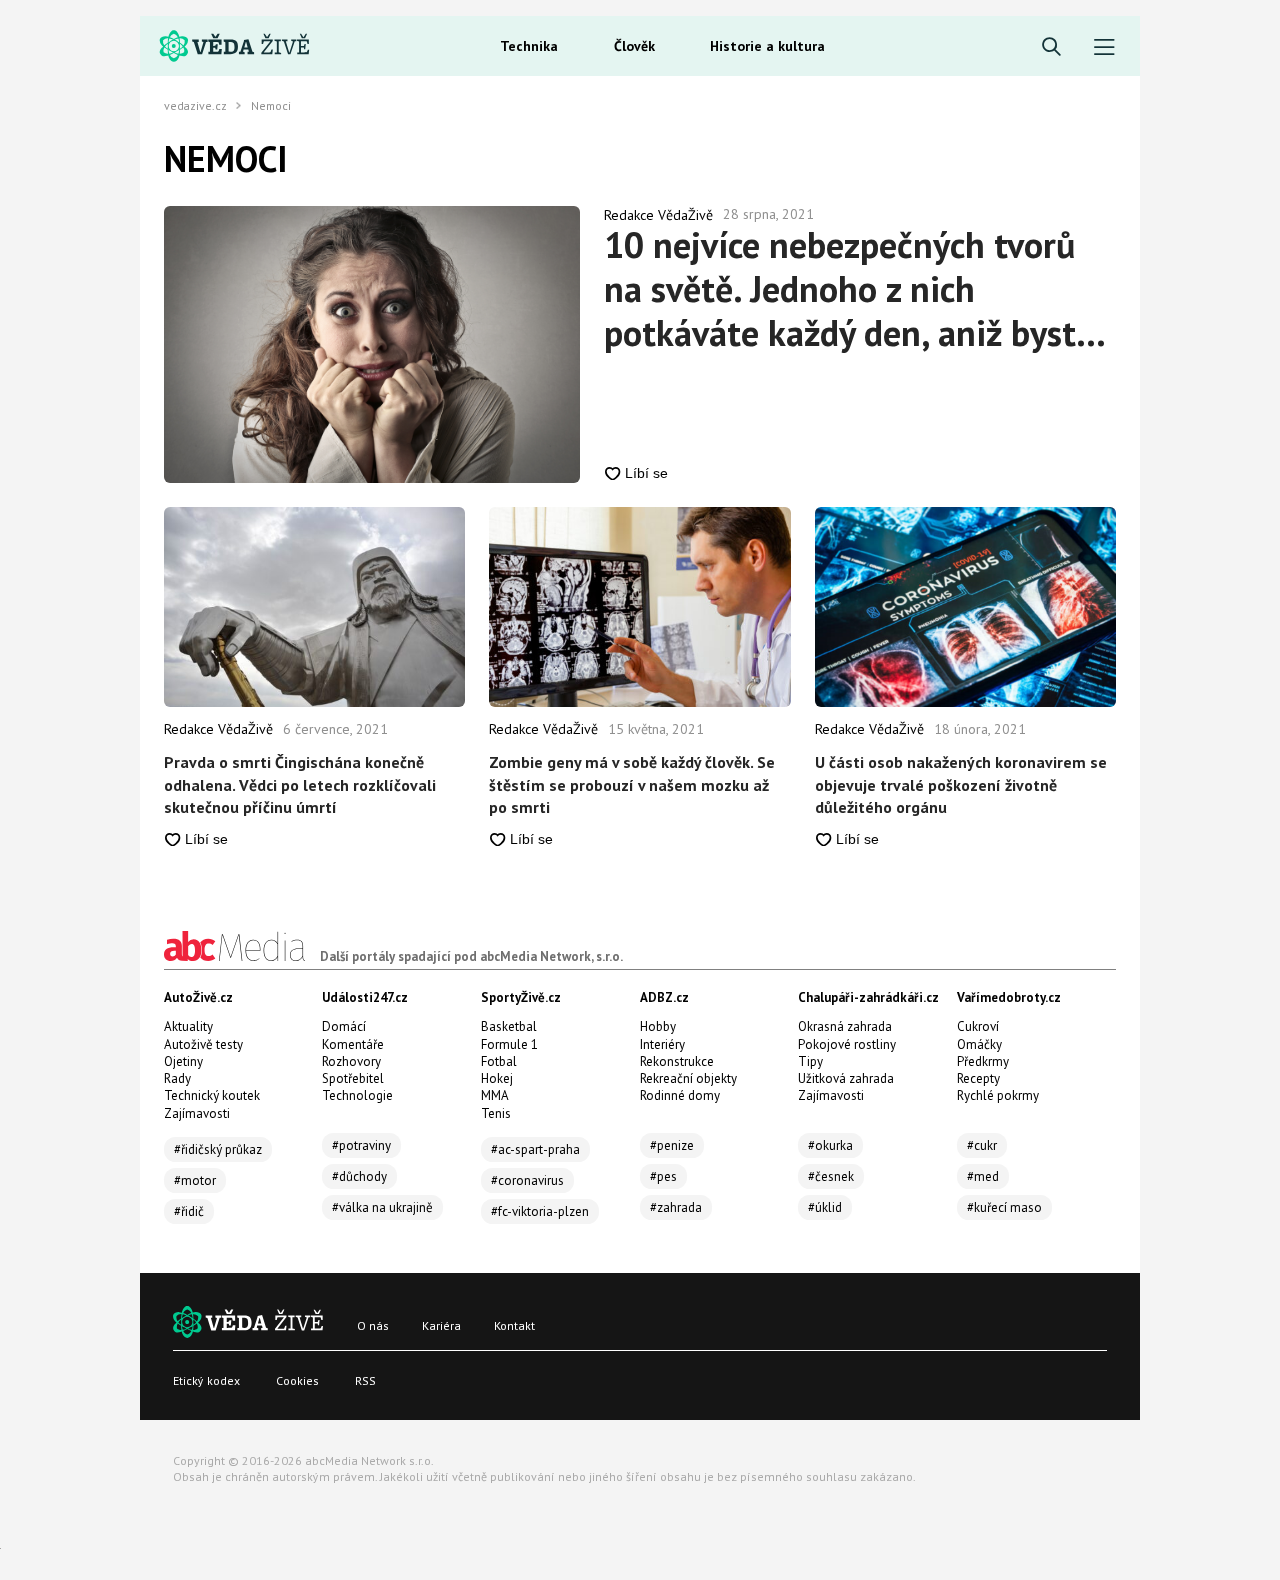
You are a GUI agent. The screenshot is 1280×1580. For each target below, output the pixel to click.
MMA (495, 1095)
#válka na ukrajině (382, 1207)
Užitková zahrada (846, 1078)
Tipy (810, 1061)
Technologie (357, 1095)
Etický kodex (206, 1380)
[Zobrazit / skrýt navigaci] (1104, 47)
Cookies (297, 1380)
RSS (365, 1380)
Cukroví (978, 1026)
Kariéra (441, 1325)
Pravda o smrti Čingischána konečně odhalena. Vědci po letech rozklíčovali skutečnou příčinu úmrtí (300, 784)
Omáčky (979, 1044)
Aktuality (188, 1026)
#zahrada (676, 1207)
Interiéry (662, 1044)
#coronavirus (527, 1180)
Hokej (497, 1078)
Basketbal (509, 1026)
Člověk (634, 46)
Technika (529, 46)
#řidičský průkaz (218, 1149)
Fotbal (499, 1061)
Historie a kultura (767, 46)
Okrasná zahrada (845, 1026)
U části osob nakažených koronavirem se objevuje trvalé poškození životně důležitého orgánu (961, 784)
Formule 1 (509, 1044)
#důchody (359, 1176)
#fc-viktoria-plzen (540, 1211)
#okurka (830, 1145)
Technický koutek (212, 1095)
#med (983, 1176)
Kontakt (514, 1325)
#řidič (189, 1211)
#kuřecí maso (1004, 1207)
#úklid (825, 1207)
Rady (177, 1078)
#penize (672, 1145)
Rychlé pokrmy (998, 1095)
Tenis (496, 1113)
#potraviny (361, 1145)
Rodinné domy (680, 1095)
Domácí (344, 1026)
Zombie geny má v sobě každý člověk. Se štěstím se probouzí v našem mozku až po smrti (632, 784)
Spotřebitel (353, 1078)
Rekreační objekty (688, 1078)
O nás (373, 1325)
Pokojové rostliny (847, 1044)
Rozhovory (351, 1061)
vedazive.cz (195, 106)
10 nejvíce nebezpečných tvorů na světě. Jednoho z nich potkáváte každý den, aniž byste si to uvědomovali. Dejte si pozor (855, 289)
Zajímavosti (197, 1113)
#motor (195, 1180)
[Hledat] (1051, 47)
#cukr (982, 1145)
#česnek (831, 1176)
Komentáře (353, 1044)
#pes (663, 1176)
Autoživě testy (203, 1044)
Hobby (658, 1026)
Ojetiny (183, 1061)
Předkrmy (983, 1061)
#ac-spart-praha (535, 1149)
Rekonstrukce (677, 1061)
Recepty (978, 1078)
